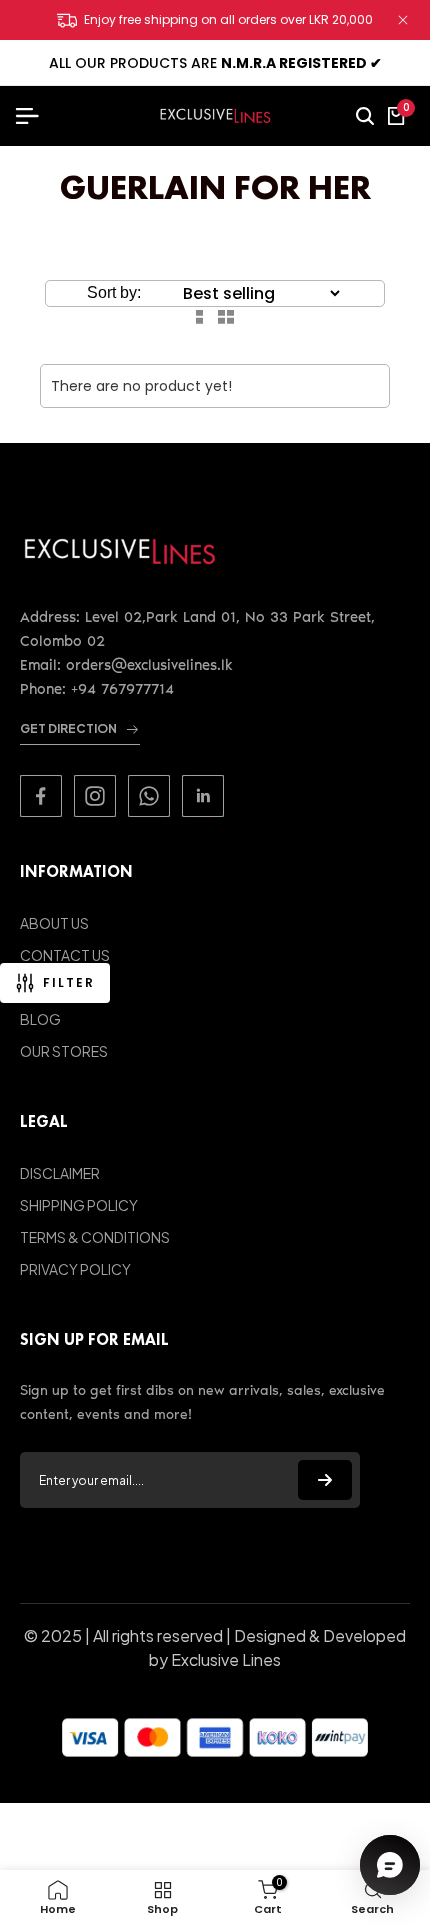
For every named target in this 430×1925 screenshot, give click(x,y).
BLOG (40, 1019)
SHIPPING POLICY (79, 1205)
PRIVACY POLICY (75, 1269)
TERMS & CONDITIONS (95, 1237)
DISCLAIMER (60, 1173)
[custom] (41, 796)
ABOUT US (54, 923)
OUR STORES (64, 1051)
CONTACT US (65, 955)
